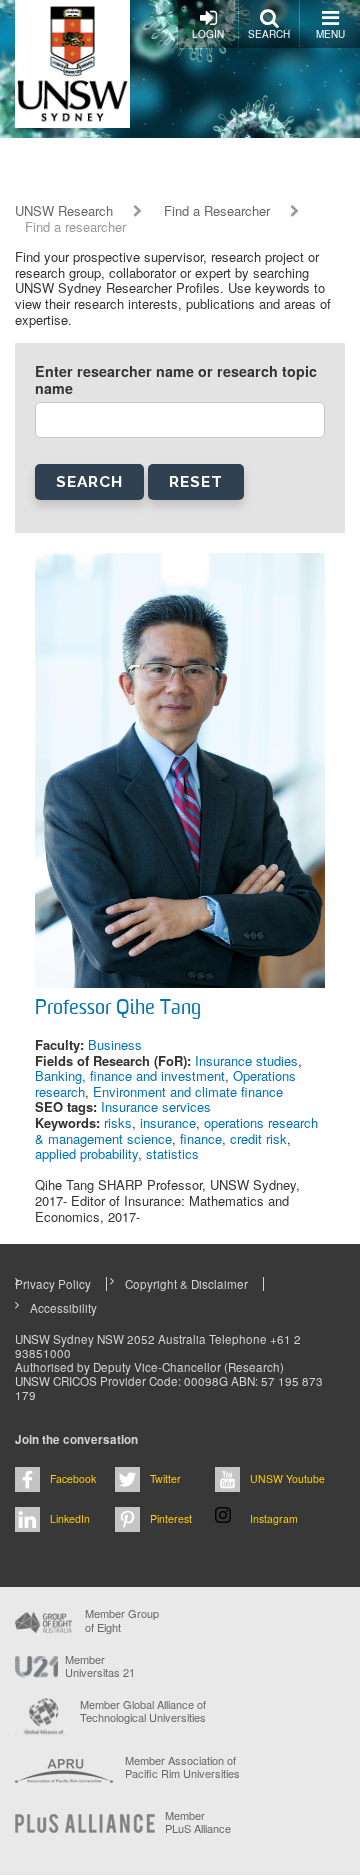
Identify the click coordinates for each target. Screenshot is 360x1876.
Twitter (165, 1478)
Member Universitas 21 (100, 1666)
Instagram (274, 1518)
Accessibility (63, 1308)
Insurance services (156, 1106)
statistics (172, 1153)
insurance (168, 1122)
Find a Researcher (217, 211)
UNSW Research (64, 211)
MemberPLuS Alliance (198, 1822)
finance (201, 1138)
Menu (330, 34)
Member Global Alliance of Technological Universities (143, 1711)
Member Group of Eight (122, 1620)
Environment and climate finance (188, 1091)
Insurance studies (246, 1060)
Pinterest (171, 1518)
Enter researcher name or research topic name (176, 380)
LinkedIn (70, 1518)
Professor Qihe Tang (118, 1009)
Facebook (73, 1478)
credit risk (258, 1138)
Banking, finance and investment (130, 1075)
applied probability (86, 1153)
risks (118, 1122)
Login (208, 34)
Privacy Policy (53, 1284)
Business (115, 1044)
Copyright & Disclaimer (186, 1284)
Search (269, 34)
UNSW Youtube (287, 1478)
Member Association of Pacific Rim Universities (182, 1767)
